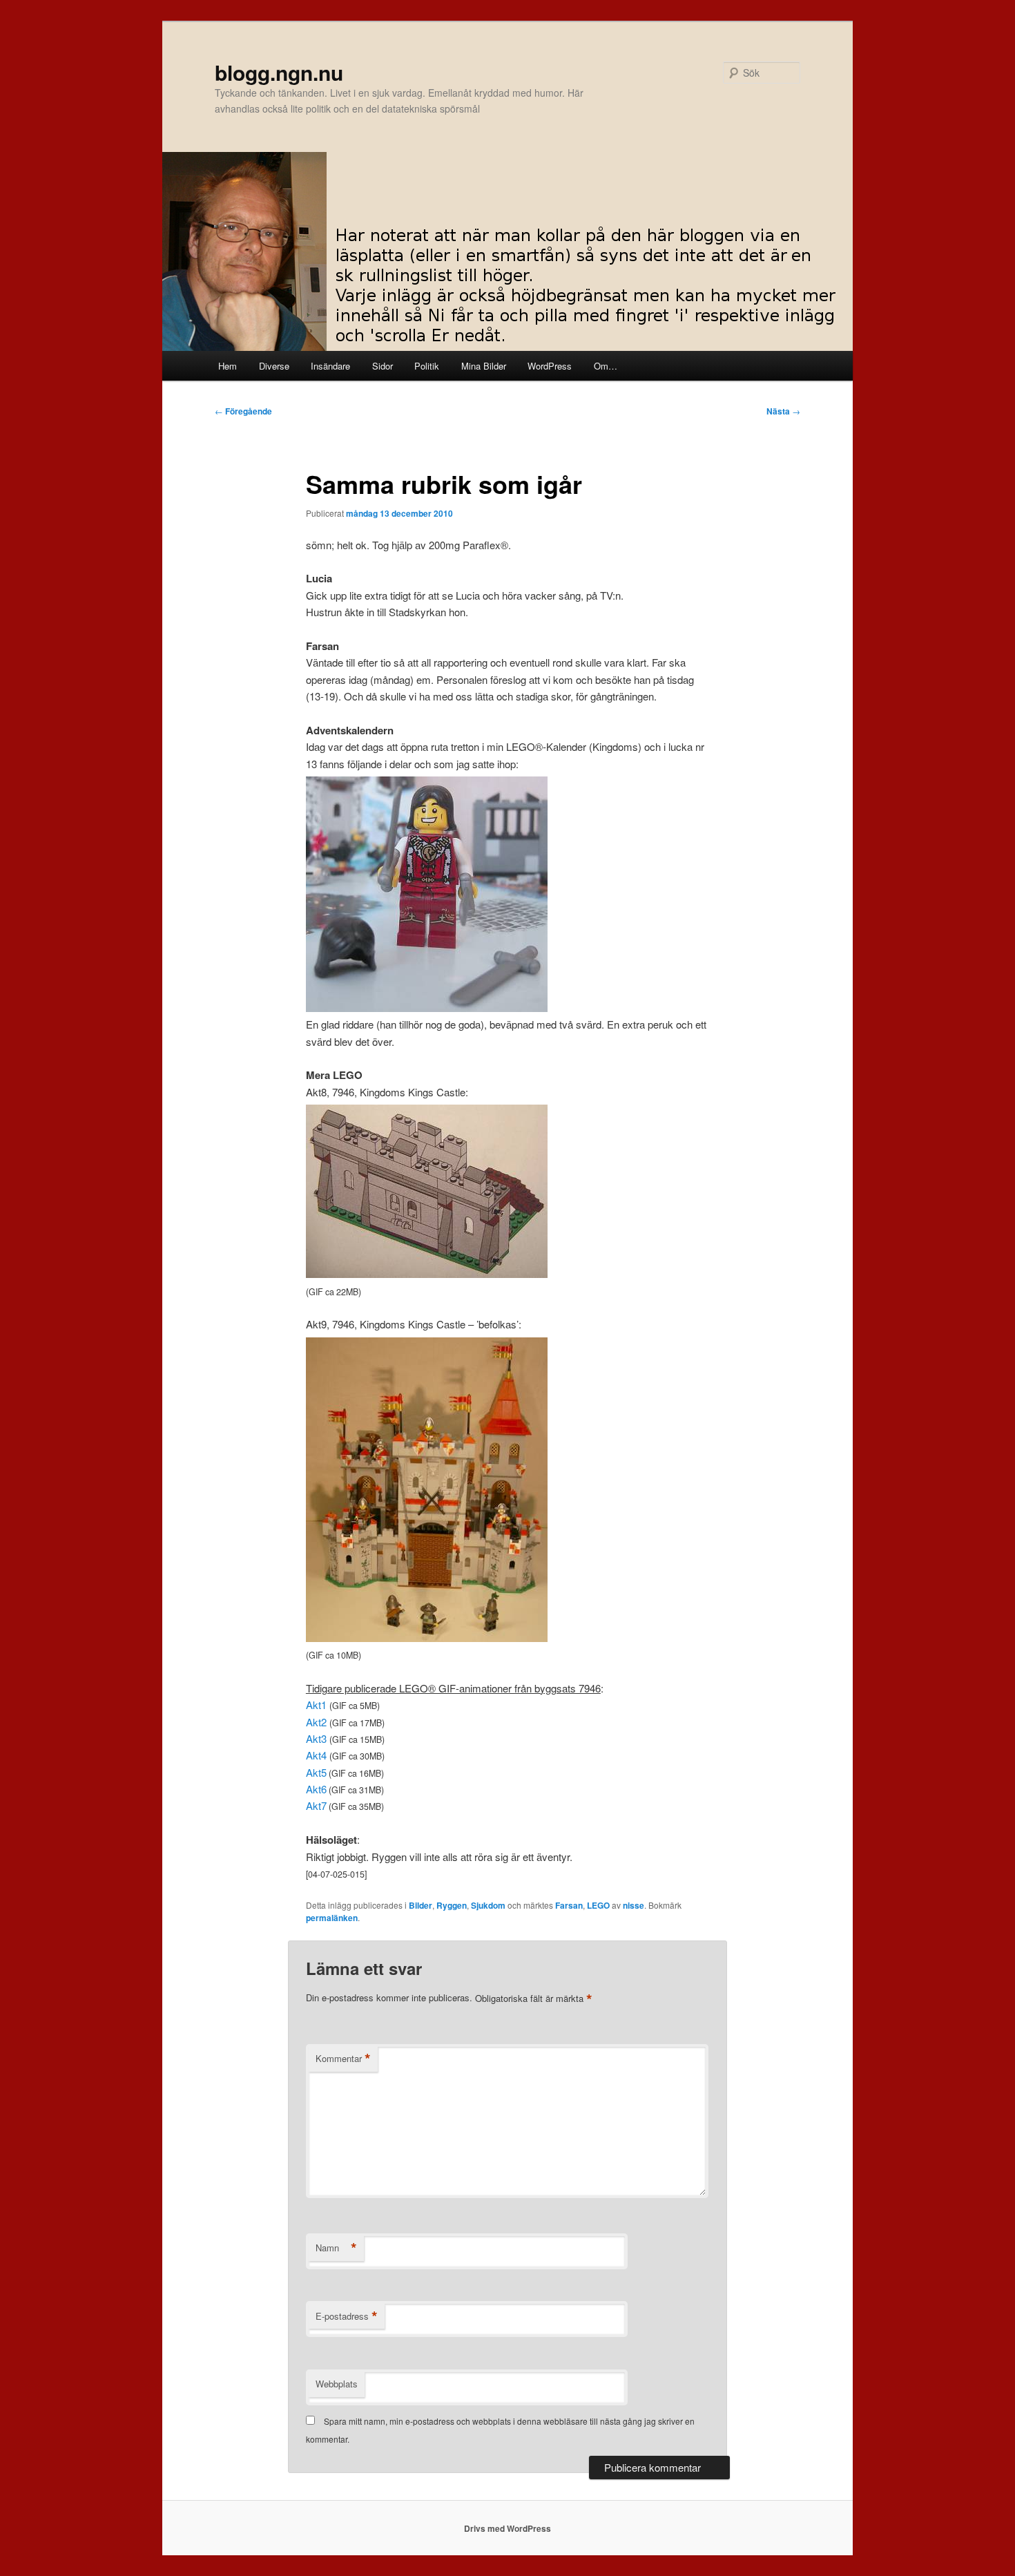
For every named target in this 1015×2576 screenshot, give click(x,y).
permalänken (332, 1918)
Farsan (569, 1905)
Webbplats (337, 2384)
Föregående (243, 411)
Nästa (783, 411)
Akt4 (316, 1755)
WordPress (550, 366)
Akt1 (316, 1705)
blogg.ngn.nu (279, 72)
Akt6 (316, 1789)
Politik (427, 366)
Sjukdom (488, 1905)
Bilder (420, 1905)
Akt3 (316, 1738)
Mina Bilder (484, 366)
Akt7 (316, 1805)
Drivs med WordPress (507, 2528)
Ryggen (452, 1905)
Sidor (383, 366)
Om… (606, 366)
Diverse (274, 366)
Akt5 (316, 1772)
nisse (634, 1905)
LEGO (598, 1905)
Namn (336, 2248)
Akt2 (316, 1722)
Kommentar (343, 2059)
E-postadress (347, 2316)
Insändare (330, 366)
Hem (228, 366)
